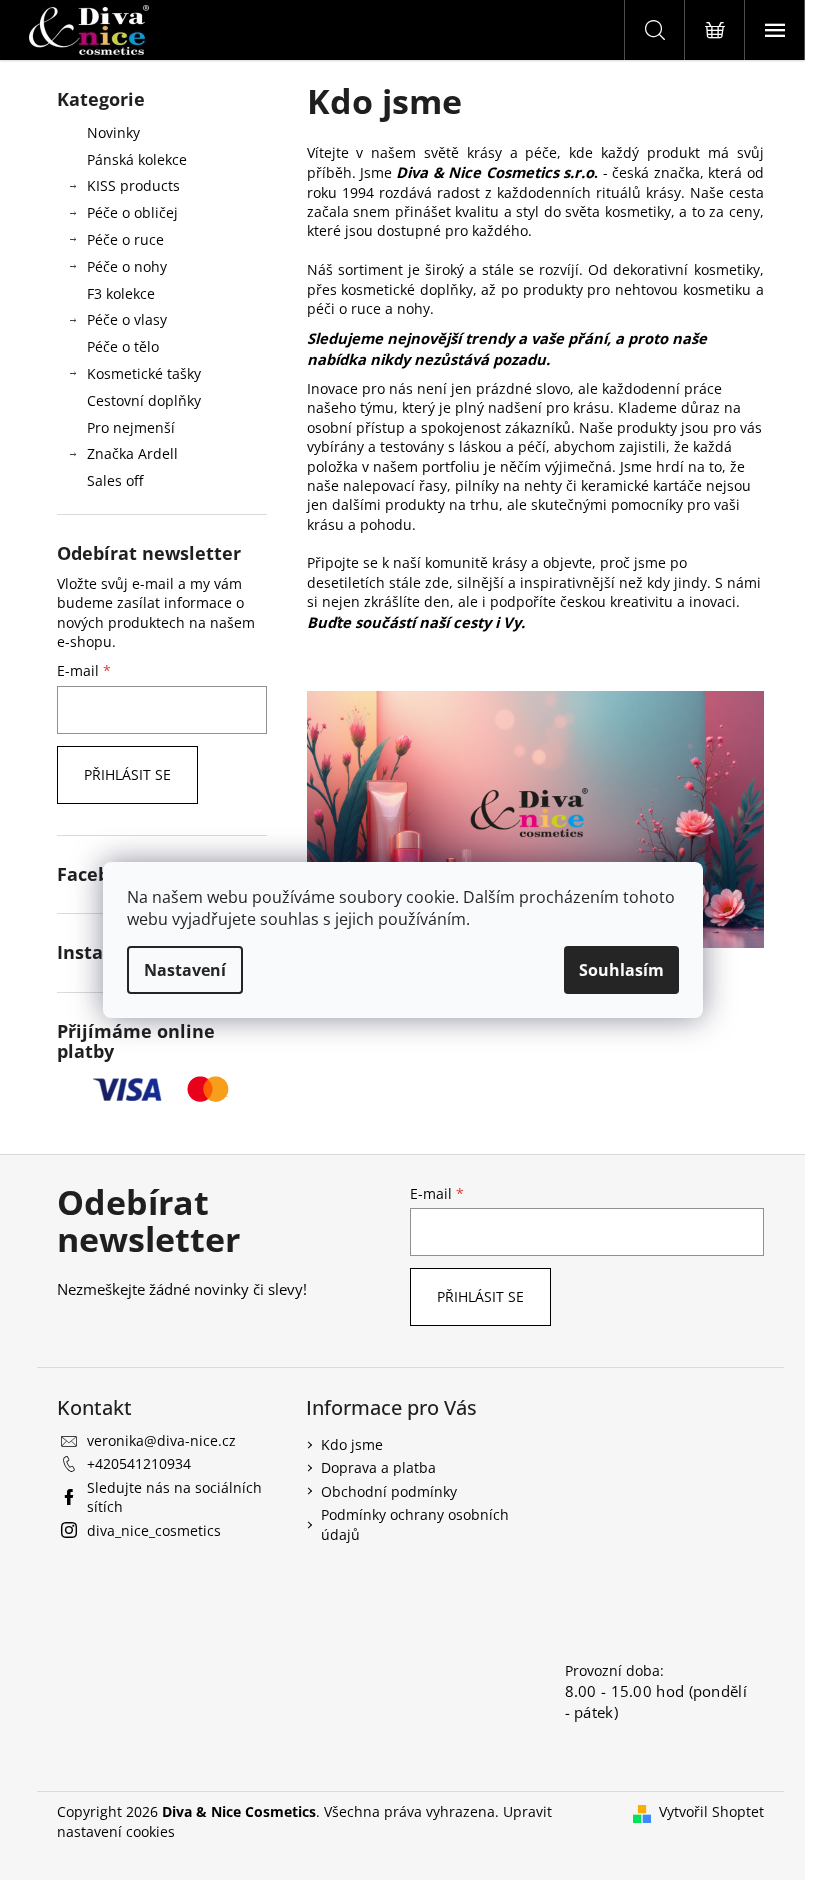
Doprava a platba (378, 1467)
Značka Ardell (132, 453)
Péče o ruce (125, 239)
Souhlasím (621, 970)
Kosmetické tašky (144, 373)
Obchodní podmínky (389, 1491)
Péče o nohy (127, 266)
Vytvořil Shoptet (711, 1811)
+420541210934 (139, 1463)
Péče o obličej (132, 212)
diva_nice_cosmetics (154, 1530)
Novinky (113, 132)
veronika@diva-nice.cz (161, 1440)
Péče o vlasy (127, 319)
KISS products (133, 185)
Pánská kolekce (137, 159)
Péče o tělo (123, 346)
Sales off (115, 480)
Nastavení (185, 970)
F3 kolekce (121, 293)
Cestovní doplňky (144, 400)
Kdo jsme (352, 1444)
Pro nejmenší (131, 427)
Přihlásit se (127, 774)
